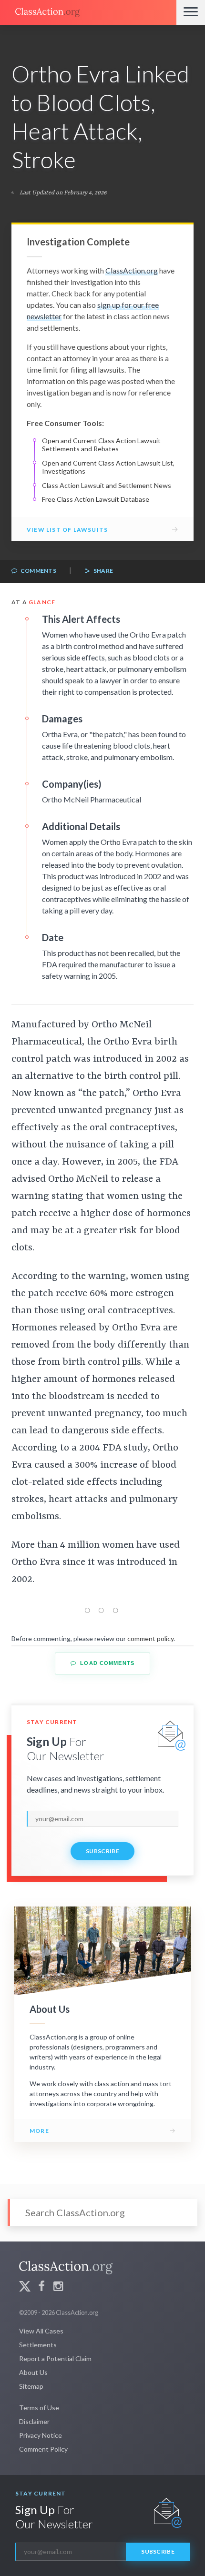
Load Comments (106, 1663)
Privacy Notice (41, 2435)
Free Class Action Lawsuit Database (96, 499)
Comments (38, 571)
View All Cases (41, 2331)
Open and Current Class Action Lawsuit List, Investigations (108, 467)
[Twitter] (25, 2287)
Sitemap (31, 2386)
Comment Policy (43, 2449)
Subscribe (102, 1851)
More (39, 2131)
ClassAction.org (132, 270)
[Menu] (191, 12)
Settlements (38, 2345)
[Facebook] (41, 2287)
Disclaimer (34, 2421)
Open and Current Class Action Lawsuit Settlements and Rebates (101, 445)
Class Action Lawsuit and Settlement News (107, 485)
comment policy (150, 1638)
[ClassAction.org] (88, 12)
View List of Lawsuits (67, 530)
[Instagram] (58, 2287)
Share (102, 571)
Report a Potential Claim (55, 2358)
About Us (33, 2372)
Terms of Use (39, 2408)
